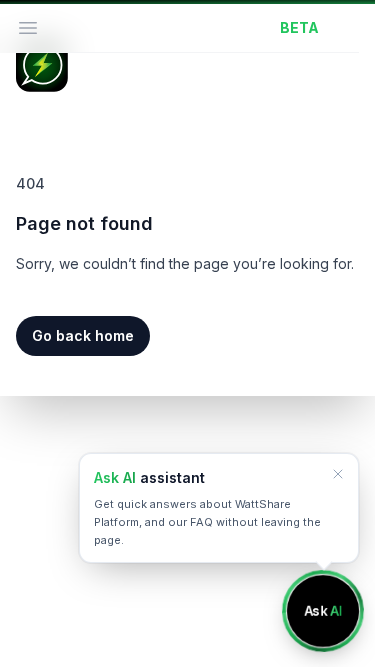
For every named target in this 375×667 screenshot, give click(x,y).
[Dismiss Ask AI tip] (338, 474)
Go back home (83, 335)
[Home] (42, 66)
